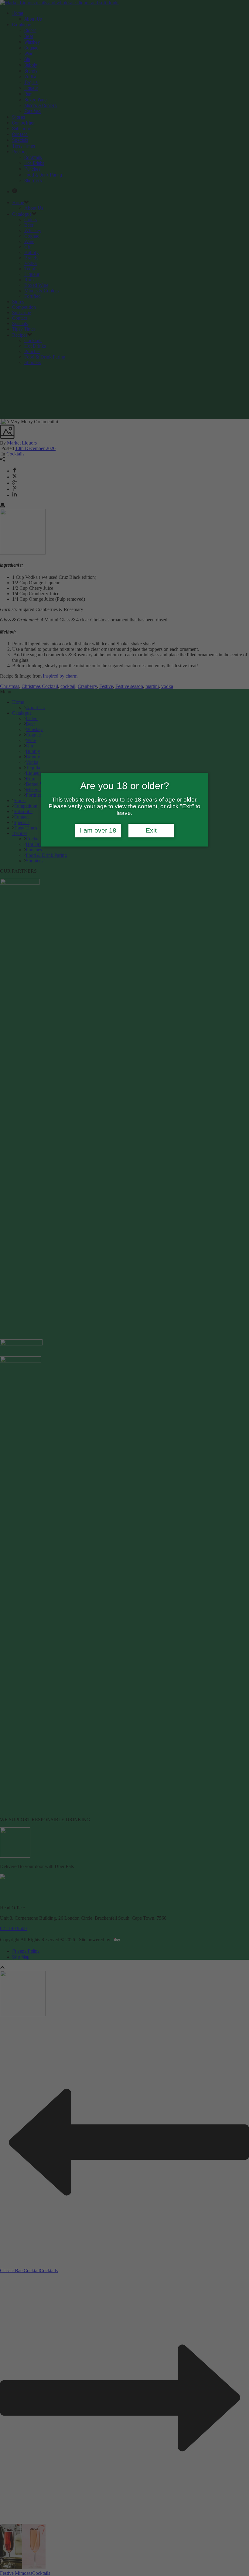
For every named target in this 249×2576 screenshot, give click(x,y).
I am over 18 (98, 830)
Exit (151, 830)
